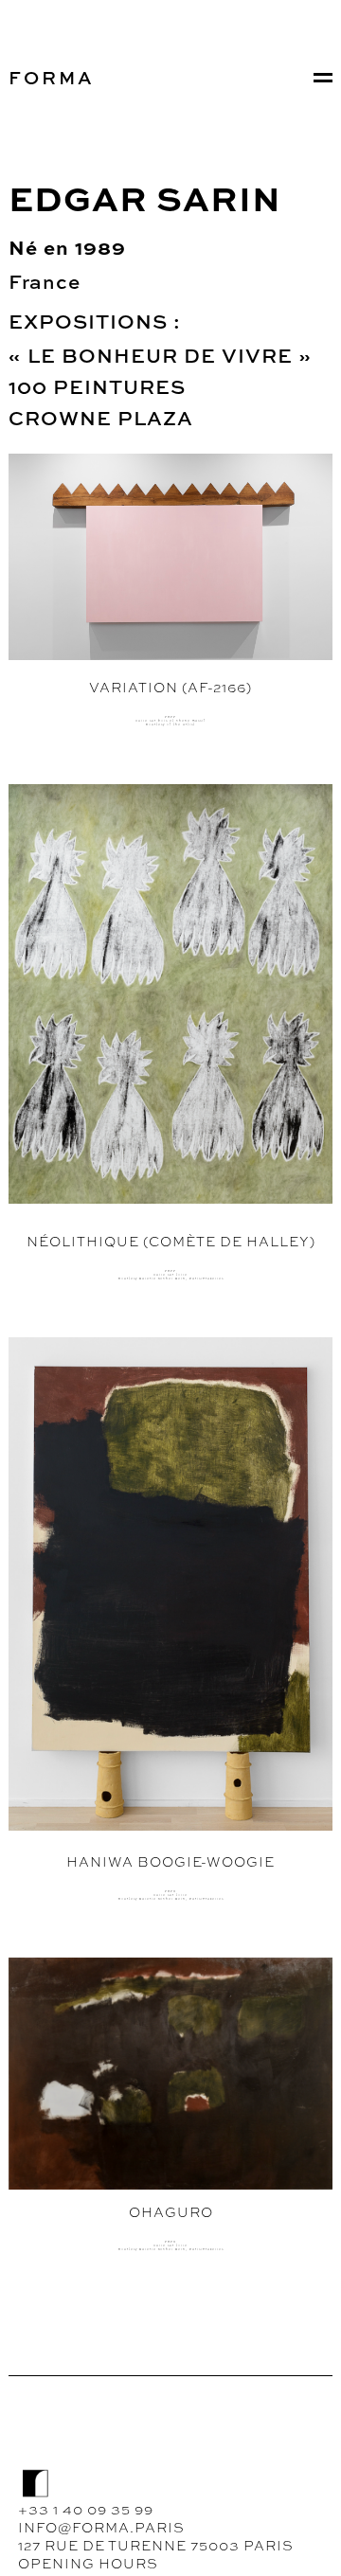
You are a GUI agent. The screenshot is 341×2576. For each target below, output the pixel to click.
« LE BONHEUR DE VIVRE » (163, 355)
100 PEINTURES (97, 386)
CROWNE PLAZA (101, 418)
